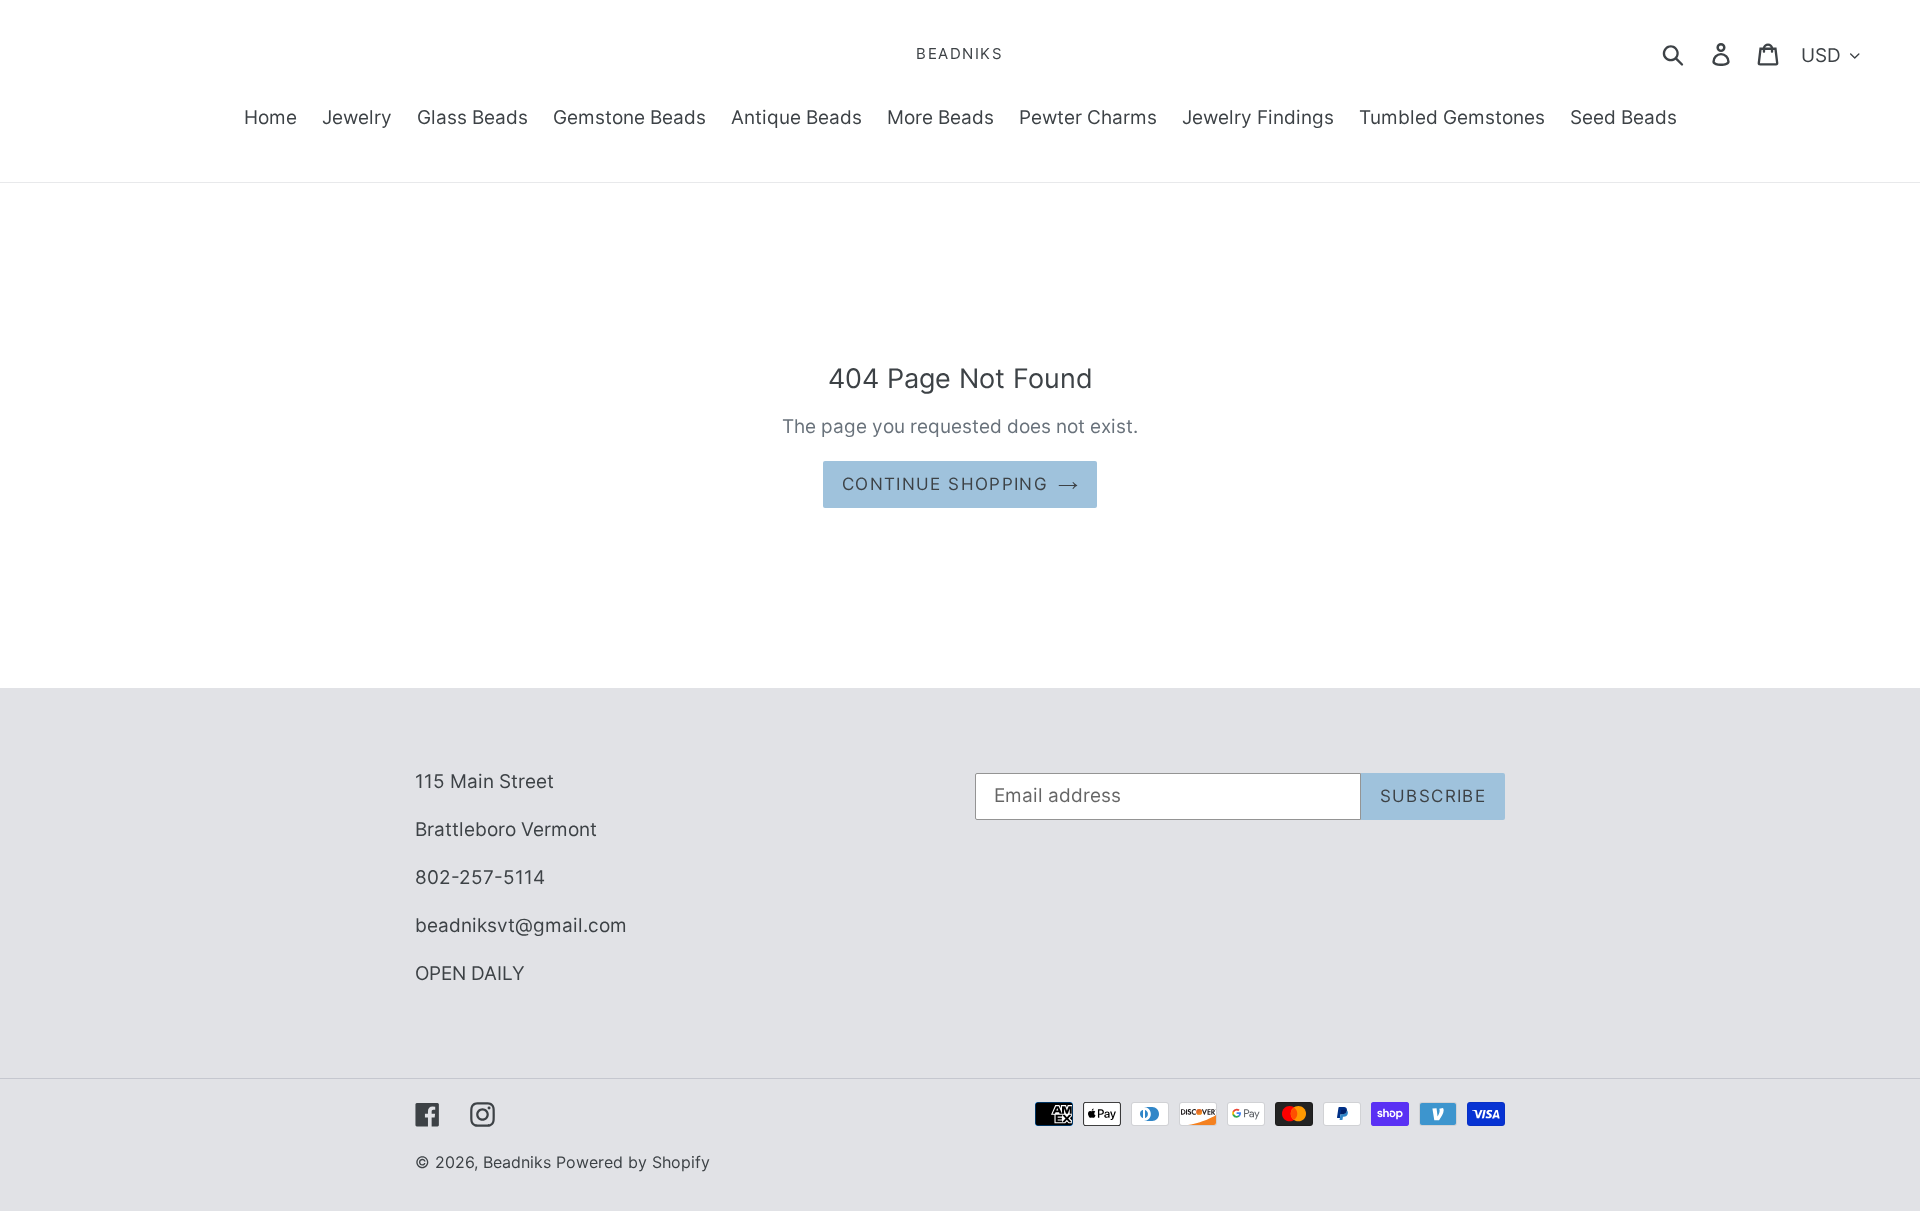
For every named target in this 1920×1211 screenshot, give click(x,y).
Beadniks (959, 54)
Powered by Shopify (633, 1162)
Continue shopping (945, 484)
